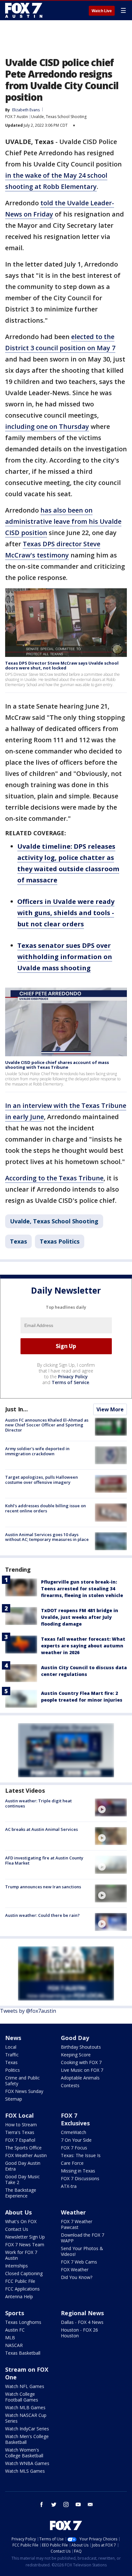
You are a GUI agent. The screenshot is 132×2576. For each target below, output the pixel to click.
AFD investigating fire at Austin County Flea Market (44, 1860)
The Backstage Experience (21, 2193)
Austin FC (15, 2330)
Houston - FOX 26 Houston (79, 2333)
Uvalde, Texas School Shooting (59, 117)
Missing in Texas (78, 2171)
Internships (16, 2266)
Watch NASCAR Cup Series (26, 2418)
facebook (42, 2504)
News (13, 2038)
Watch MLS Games (25, 2471)
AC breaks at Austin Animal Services (41, 1829)
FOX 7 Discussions (80, 2178)
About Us (18, 2212)
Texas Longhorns (23, 2322)
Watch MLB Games (25, 2407)
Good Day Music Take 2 (22, 2179)
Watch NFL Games (25, 2386)
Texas (18, 1241)
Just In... (16, 1409)
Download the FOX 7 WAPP (82, 2238)
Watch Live (102, 11)
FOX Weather (75, 2270)
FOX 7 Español (20, 2140)
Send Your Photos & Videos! (82, 2251)
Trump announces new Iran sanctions (43, 1887)
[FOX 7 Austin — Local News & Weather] (24, 10)
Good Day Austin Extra (23, 2166)
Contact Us (17, 2229)
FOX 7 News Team (25, 2244)
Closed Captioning (24, 2273)
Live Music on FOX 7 (82, 2070)
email (90, 2504)
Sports (15, 2313)
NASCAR (14, 2345)
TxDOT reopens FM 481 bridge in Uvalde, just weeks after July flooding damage (80, 1617)
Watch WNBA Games (27, 2463)
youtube (78, 2504)
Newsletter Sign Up (25, 2237)
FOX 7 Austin (16, 117)
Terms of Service (70, 1382)
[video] (111, 1807)
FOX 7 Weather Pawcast (77, 2224)
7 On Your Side (76, 2140)
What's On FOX (21, 2221)
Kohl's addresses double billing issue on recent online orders (45, 1508)
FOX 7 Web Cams (79, 2262)
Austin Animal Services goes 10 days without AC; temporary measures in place (47, 1537)
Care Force (72, 2163)
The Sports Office (23, 2148)
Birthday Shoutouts (81, 2047)
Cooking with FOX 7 (81, 2062)
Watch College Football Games (22, 2397)
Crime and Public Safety (22, 2081)
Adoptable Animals (80, 2078)
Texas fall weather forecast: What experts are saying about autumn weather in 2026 (83, 1646)
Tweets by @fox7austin (28, 2011)
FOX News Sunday (24, 2091)
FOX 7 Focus (74, 2148)
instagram (66, 2504)
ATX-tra (69, 2186)
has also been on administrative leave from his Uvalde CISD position (63, 521)
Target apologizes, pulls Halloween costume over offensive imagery (41, 1480)
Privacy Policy (73, 1377)
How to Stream (21, 2125)
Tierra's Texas (20, 2132)
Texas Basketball (23, 2353)
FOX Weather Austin (26, 2155)
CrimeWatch (74, 2132)
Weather (73, 2212)
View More (110, 1409)
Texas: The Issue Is (81, 2155)
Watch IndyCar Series (27, 2429)
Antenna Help (19, 2296)
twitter (54, 2504)
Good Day (75, 2038)
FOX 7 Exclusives (75, 2119)
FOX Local (19, 2115)
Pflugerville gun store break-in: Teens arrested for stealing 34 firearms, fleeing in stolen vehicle (82, 1589)
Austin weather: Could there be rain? (42, 1915)
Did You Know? (77, 2277)
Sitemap (14, 2099)
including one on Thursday (47, 426)
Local (11, 2047)
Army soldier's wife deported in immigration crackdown (37, 1451)
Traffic (12, 2055)
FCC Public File (20, 2281)
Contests (70, 2085)
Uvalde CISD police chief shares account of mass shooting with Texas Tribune (57, 1065)
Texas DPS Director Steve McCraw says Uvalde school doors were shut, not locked (62, 666)
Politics (12, 2070)
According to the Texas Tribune (54, 1178)
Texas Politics (60, 1241)
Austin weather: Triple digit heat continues (38, 1803)
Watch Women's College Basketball (24, 2453)
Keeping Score (76, 2055)
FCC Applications (22, 2289)
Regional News (82, 2313)
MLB (10, 2338)
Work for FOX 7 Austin (21, 2255)
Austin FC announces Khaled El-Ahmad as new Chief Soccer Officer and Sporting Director (47, 1425)
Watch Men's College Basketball (27, 2439)
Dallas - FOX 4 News (82, 2322)
